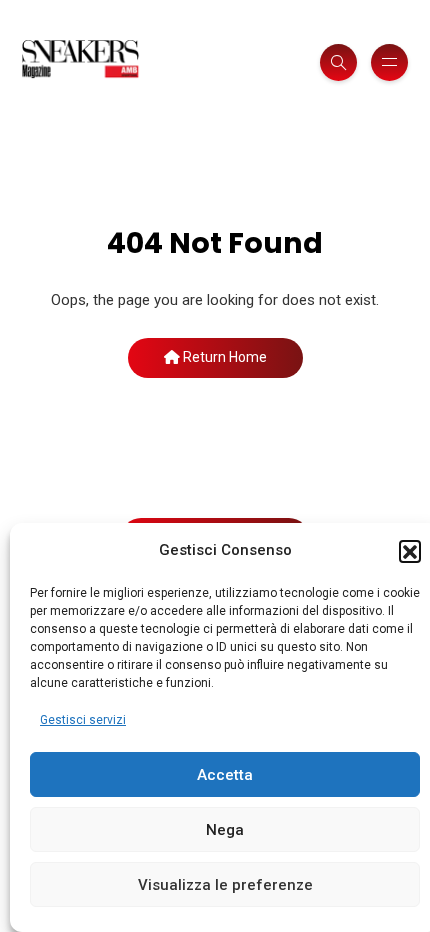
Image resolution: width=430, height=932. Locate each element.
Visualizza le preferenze (225, 885)
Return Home (223, 357)
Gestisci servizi (83, 720)
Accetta (225, 775)
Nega (225, 830)
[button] (410, 551)
